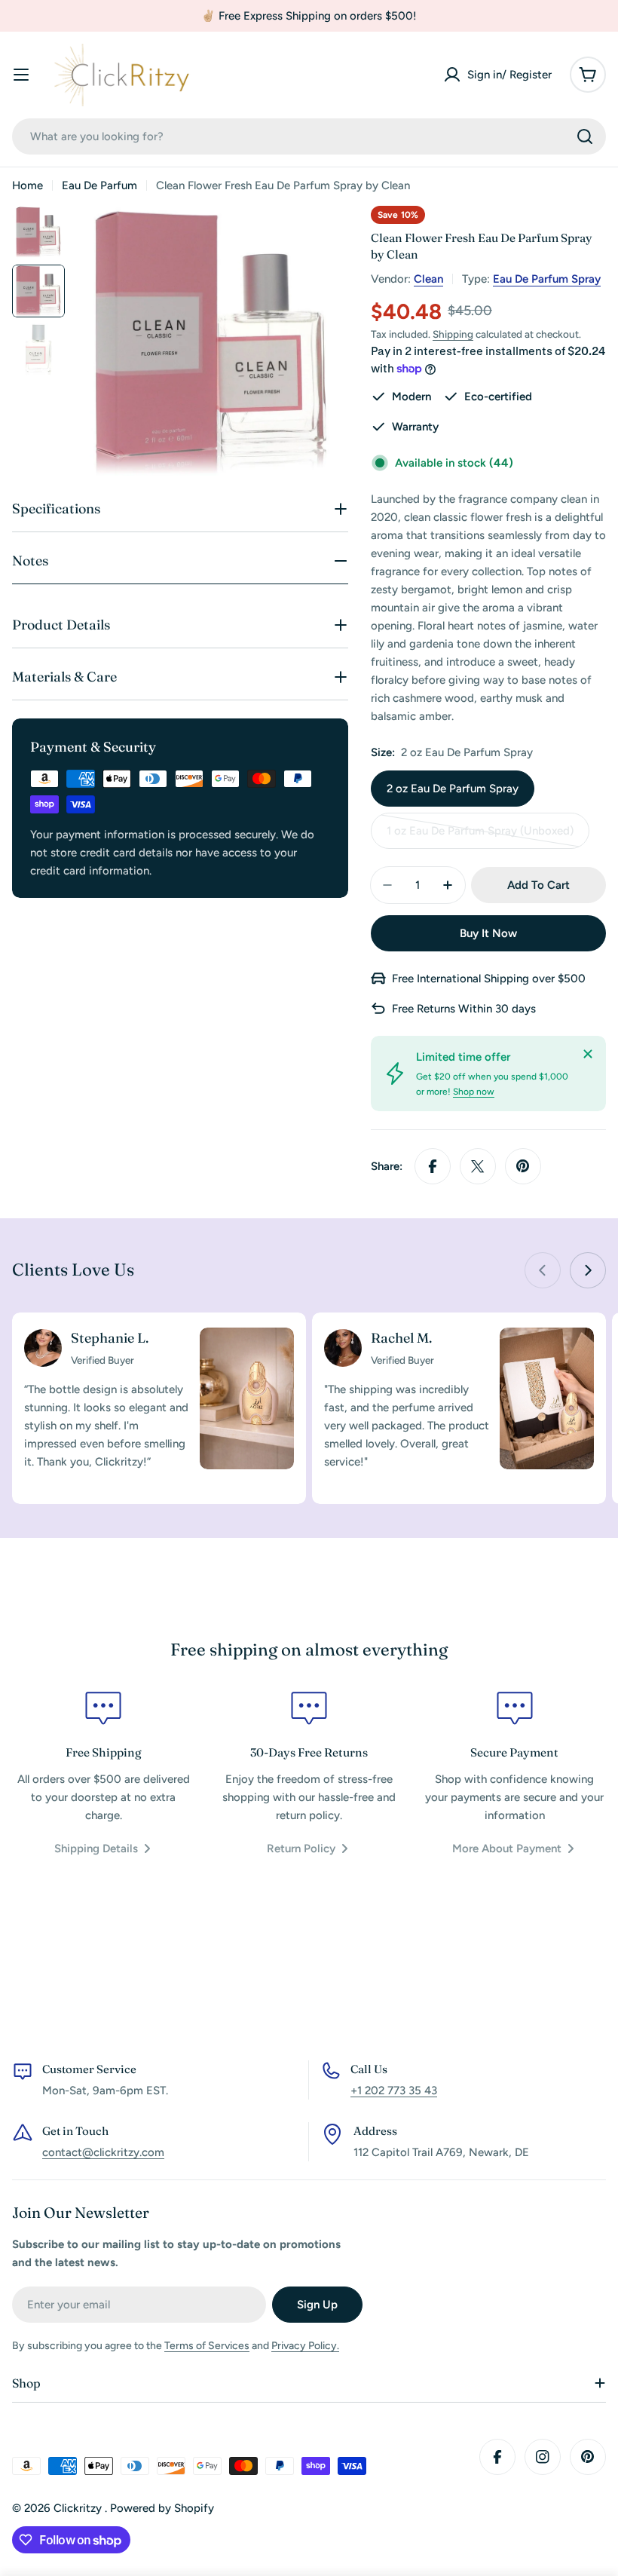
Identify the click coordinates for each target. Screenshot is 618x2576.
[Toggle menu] (21, 75)
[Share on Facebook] (433, 1166)
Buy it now (488, 933)
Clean (428, 279)
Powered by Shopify (162, 2508)
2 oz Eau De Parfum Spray (453, 789)
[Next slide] (588, 1270)
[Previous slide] (543, 1270)
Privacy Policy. (305, 2346)
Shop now (474, 1092)
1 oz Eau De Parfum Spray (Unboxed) (480, 836)
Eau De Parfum (99, 185)
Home (28, 185)
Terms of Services (207, 2346)
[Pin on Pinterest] (523, 1166)
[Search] (585, 136)
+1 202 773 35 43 (394, 2091)
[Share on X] (478, 1166)
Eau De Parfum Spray (547, 279)
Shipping (453, 334)
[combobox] (309, 136)
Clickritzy (79, 2508)
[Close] (588, 1054)
